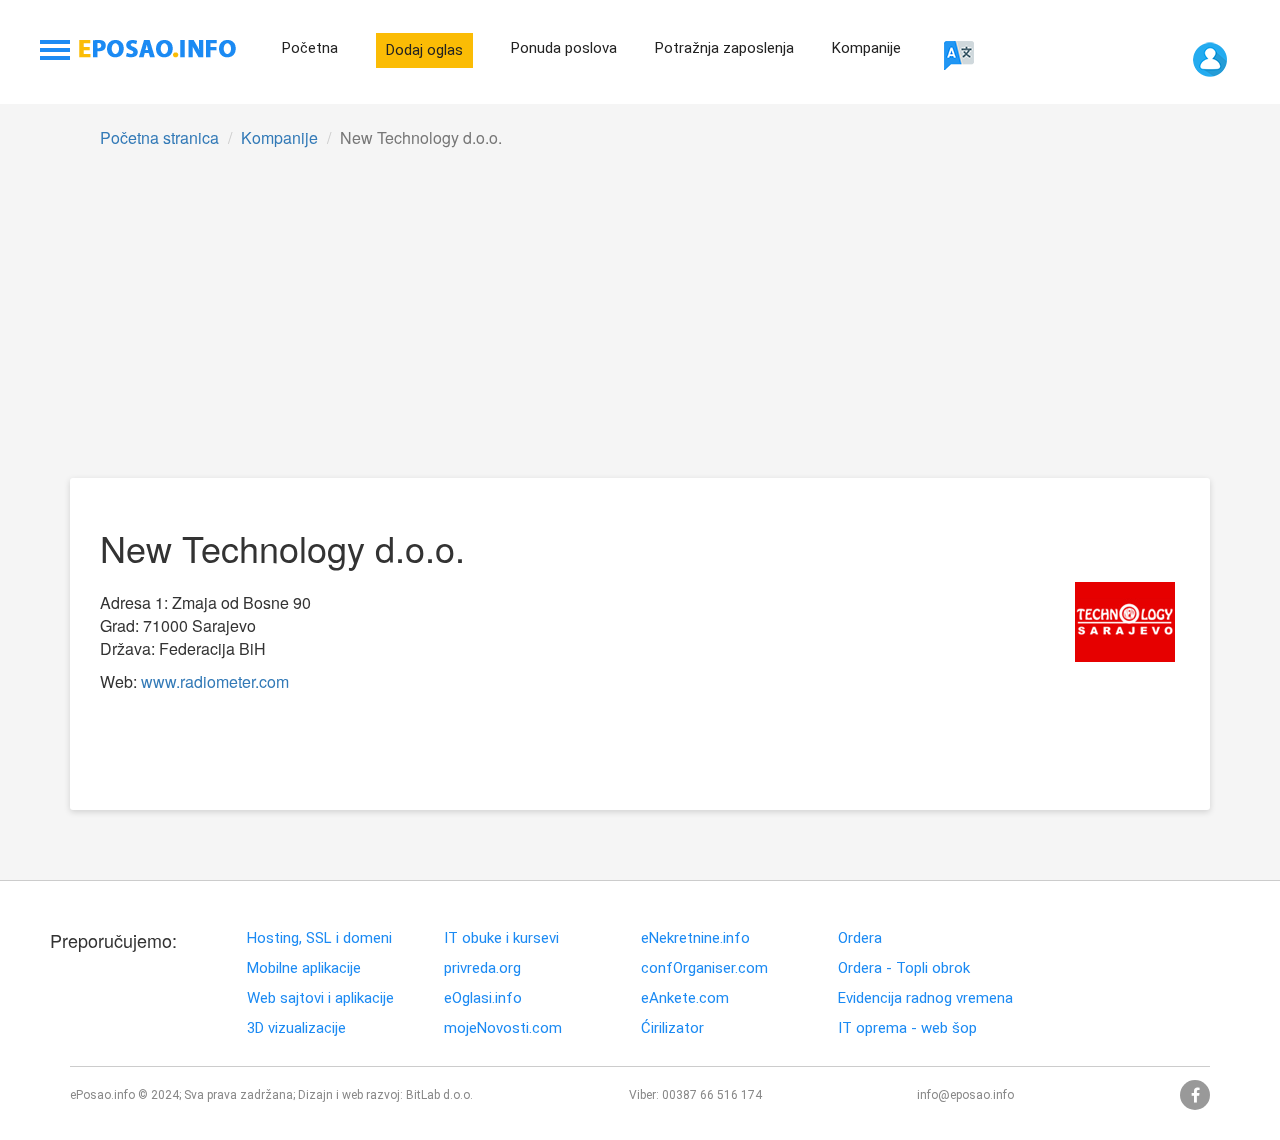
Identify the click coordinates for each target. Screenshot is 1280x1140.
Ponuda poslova (564, 48)
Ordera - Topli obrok (904, 968)
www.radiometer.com (215, 681)
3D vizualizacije (296, 1028)
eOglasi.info (483, 998)
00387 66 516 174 (712, 1095)
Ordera (860, 938)
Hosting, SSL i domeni (319, 938)
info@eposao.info (965, 1095)
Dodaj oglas (424, 50)
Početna (310, 48)
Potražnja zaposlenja (724, 48)
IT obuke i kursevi (501, 938)
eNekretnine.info (695, 938)
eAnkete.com (685, 998)
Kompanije (866, 48)
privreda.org (482, 968)
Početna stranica (159, 137)
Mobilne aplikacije (304, 968)
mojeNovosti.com (503, 1028)
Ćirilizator (672, 1028)
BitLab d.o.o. (439, 1095)
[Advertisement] (640, 328)
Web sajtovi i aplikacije (320, 998)
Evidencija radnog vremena (925, 998)
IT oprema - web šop (907, 1028)
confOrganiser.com (704, 968)
